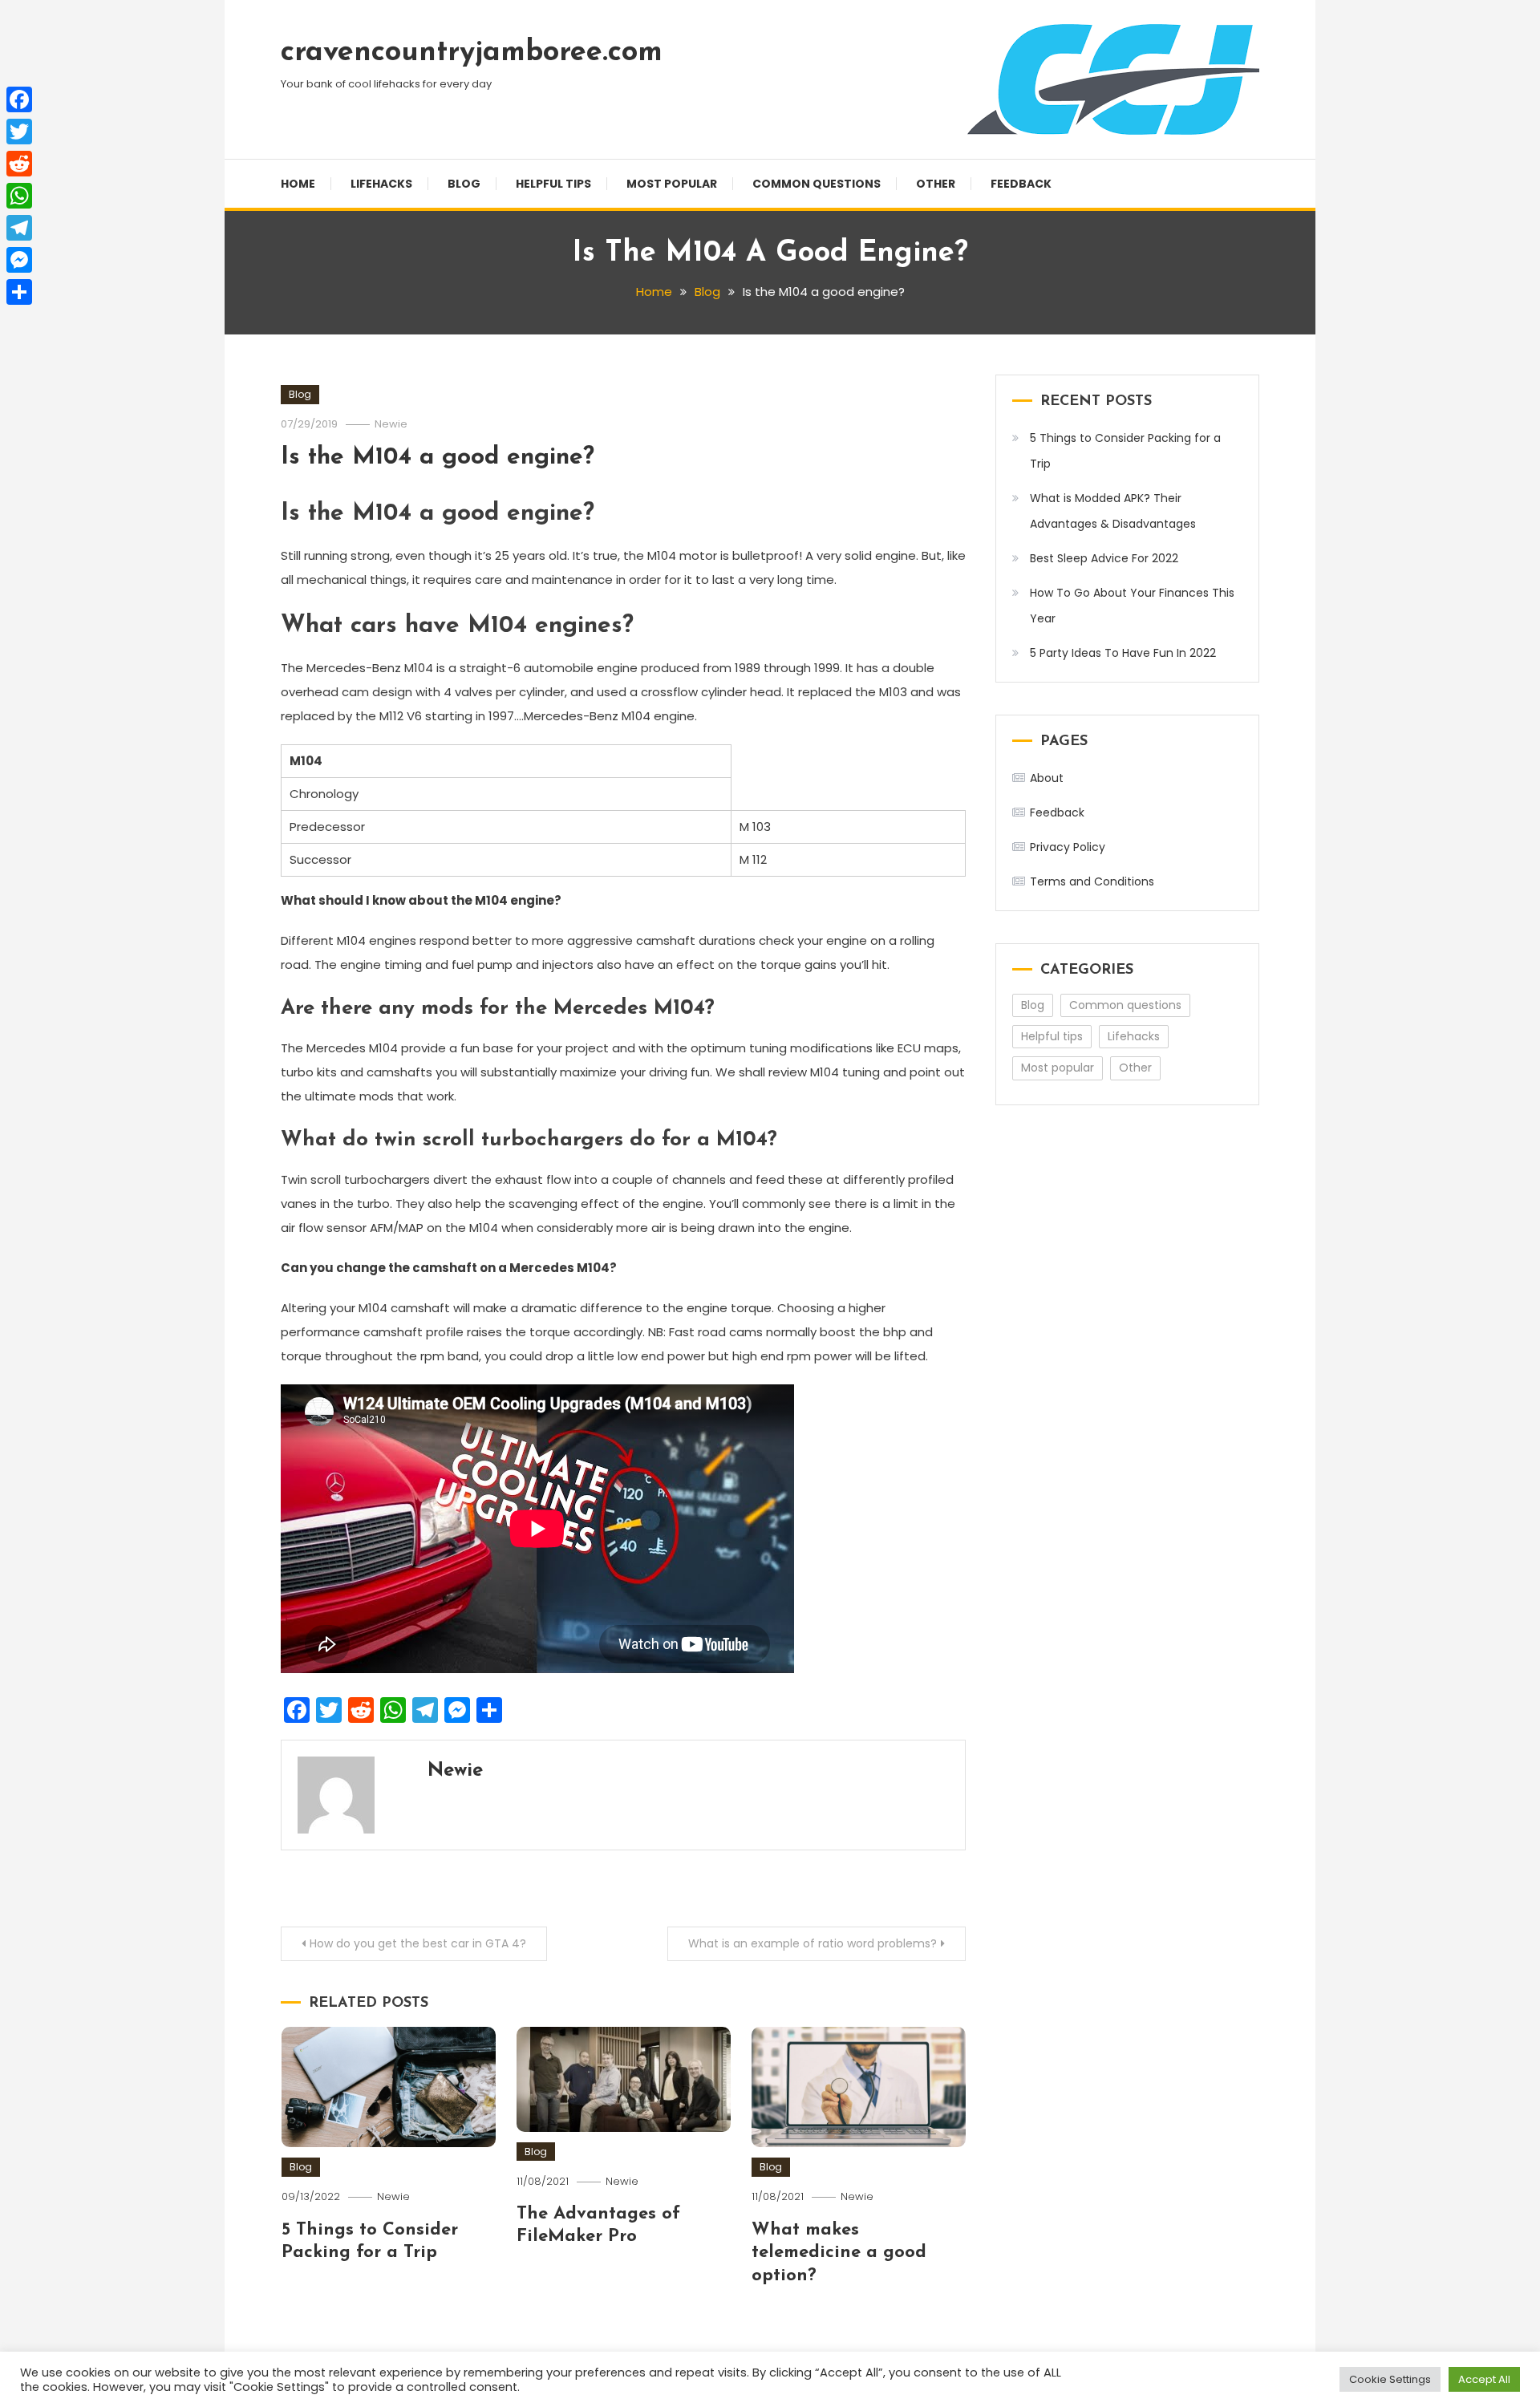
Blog (464, 184)
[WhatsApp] (19, 196)
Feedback (1021, 184)
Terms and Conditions (1092, 881)
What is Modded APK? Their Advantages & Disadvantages (1113, 511)
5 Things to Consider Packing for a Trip (1125, 451)
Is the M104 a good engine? (438, 458)
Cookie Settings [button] (1390, 2379)
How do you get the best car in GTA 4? (418, 1943)
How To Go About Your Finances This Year (1132, 606)
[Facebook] (19, 99)
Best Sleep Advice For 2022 (1104, 558)
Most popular (672, 184)
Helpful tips (553, 184)
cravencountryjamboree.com (472, 53)
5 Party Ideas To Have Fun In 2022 (1123, 653)
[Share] (19, 292)
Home (298, 184)
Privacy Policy (1068, 847)
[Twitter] (19, 132)
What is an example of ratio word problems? (813, 1943)
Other (936, 184)
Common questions (817, 184)
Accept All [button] (1484, 2379)
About (1047, 778)
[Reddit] (19, 164)
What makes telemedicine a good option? (839, 2253)
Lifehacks (381, 184)
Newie (391, 424)
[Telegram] (19, 228)
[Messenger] (19, 260)
